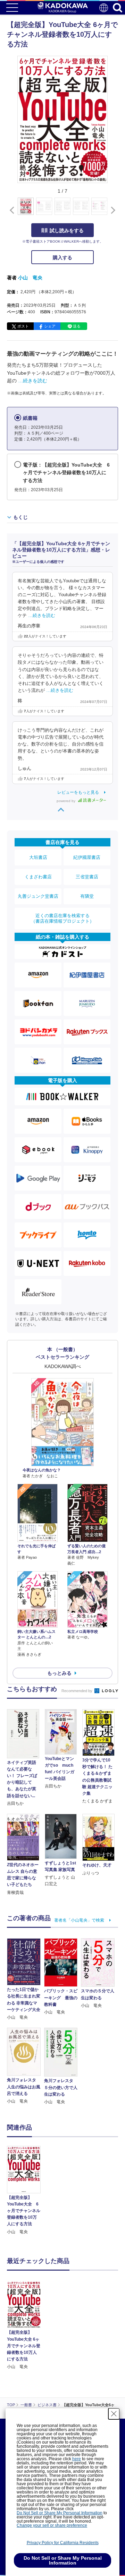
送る (77, 326)
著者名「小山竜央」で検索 (79, 1920)
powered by (66, 801)
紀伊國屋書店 (87, 857)
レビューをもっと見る (78, 792)
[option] (26, 2191)
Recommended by (77, 1691)
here (77, 2459)
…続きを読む (33, 381)
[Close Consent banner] (114, 2414)
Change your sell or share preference (52, 2525)
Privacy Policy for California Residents (63, 2543)
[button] (112, 210)
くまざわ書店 (38, 877)
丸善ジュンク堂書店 (38, 896)
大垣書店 (38, 857)
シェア (50, 326)
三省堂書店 (87, 877)
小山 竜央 (30, 278)
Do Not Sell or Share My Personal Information (60, 2513)
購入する (62, 258)
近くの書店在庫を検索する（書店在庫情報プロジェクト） (62, 918)
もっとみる (59, 1673)
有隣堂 (87, 896)
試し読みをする (67, 230)
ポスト (23, 326)
